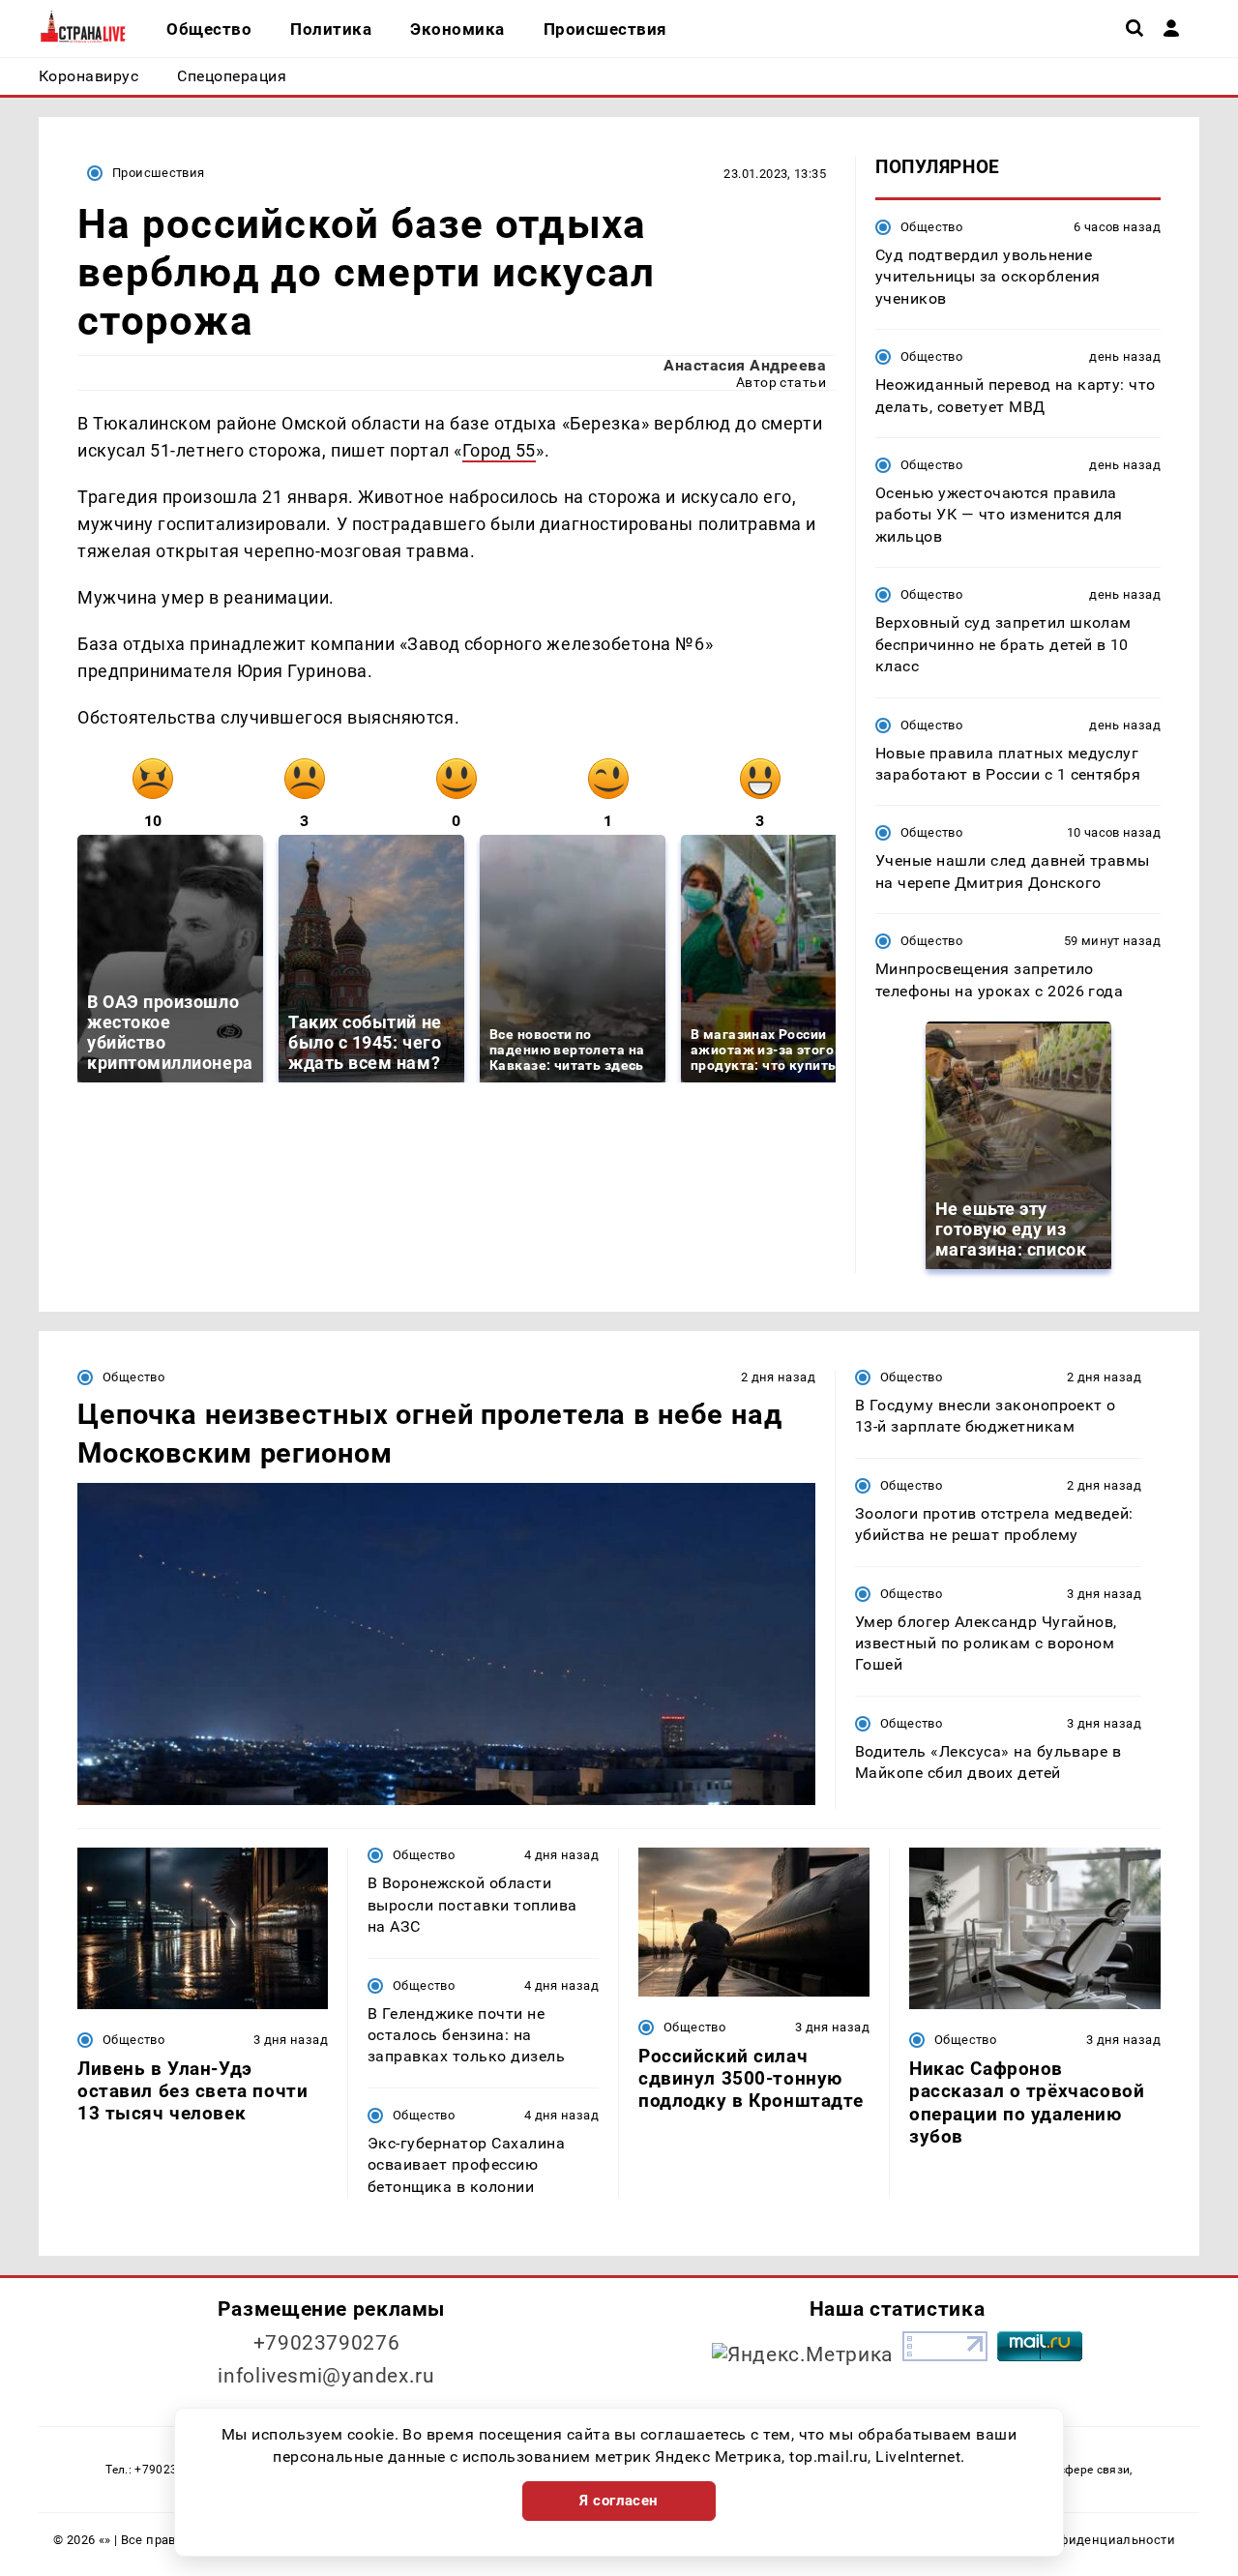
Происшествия (159, 173)
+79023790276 (327, 2343)
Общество (931, 227)
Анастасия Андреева (745, 365)
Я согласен (619, 2501)
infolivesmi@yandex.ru (326, 2376)
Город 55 (499, 450)
